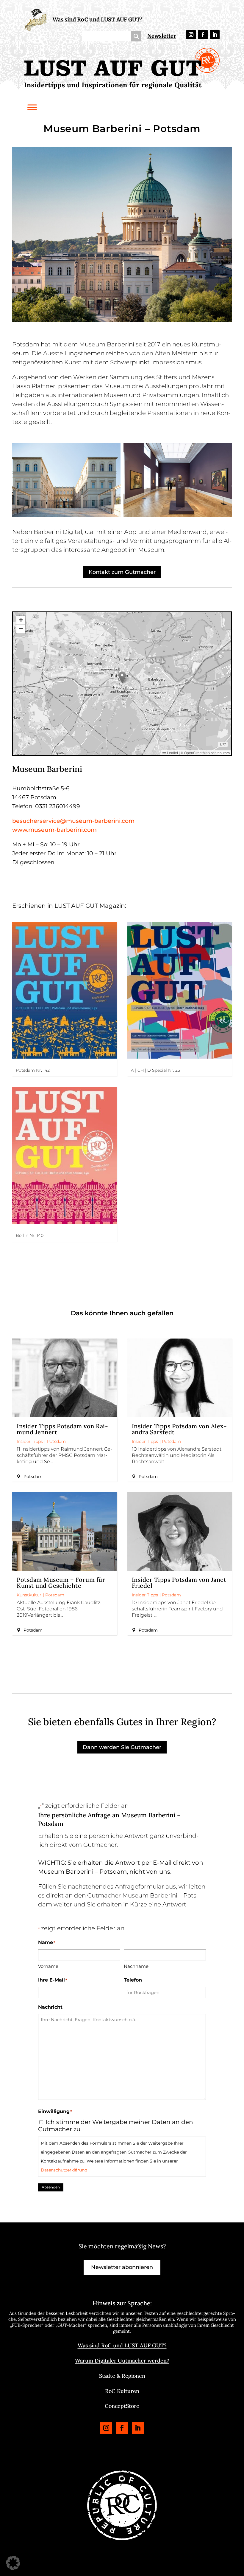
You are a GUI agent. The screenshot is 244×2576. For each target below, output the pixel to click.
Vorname (48, 1966)
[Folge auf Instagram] (191, 35)
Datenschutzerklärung (64, 2170)
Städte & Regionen (122, 2376)
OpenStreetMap (197, 753)
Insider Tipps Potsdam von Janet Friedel (179, 1583)
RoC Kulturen (122, 2391)
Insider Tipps (30, 1441)
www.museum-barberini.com (54, 830)
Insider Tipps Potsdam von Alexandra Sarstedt (179, 1429)
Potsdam (56, 1441)
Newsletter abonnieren (122, 2267)
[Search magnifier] (136, 36)
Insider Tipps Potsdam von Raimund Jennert (62, 1429)
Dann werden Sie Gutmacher (122, 1747)
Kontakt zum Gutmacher (122, 572)
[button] (122, 677)
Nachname (136, 1966)
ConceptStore (122, 2406)
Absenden (51, 2187)
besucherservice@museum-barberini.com (73, 821)
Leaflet (172, 753)
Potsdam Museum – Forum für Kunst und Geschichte (61, 1583)
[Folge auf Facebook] (203, 35)
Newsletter (162, 36)
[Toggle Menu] (32, 107)
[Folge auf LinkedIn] (215, 35)
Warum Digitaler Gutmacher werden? (122, 2361)
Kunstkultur (29, 1595)
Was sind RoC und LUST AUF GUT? (98, 20)
